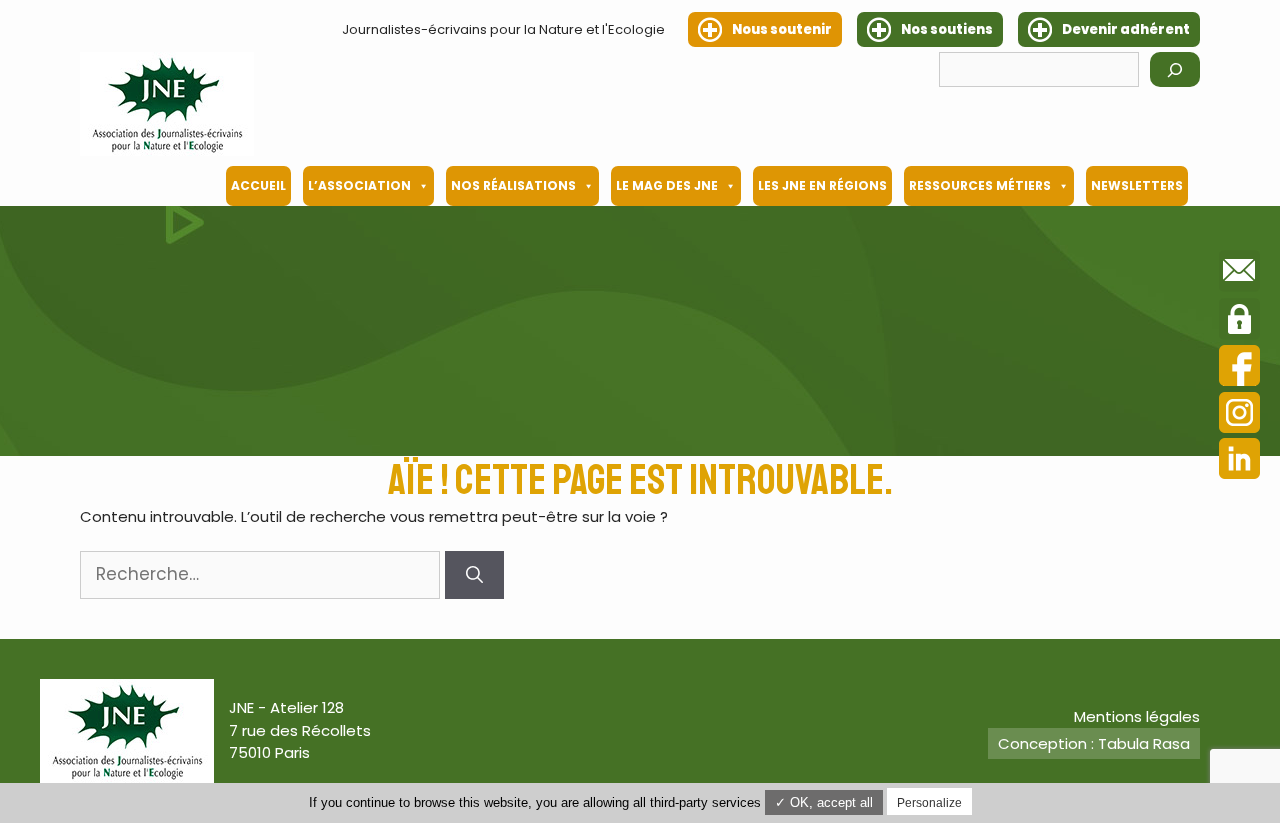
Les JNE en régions (822, 185)
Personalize (929, 803)
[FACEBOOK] (1239, 368)
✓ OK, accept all (824, 802)
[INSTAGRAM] (1239, 415)
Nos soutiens (947, 29)
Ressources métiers (980, 185)
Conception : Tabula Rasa (1094, 743)
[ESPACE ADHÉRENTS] (1239, 322)
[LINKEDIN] (1239, 461)
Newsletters (1137, 185)
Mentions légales (1137, 716)
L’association (359, 185)
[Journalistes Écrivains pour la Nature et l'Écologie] (167, 104)
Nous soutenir (782, 29)
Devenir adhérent (1126, 29)
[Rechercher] (1175, 69)
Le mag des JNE (667, 185)
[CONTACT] (1239, 274)
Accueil (258, 185)
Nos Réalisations (513, 185)
